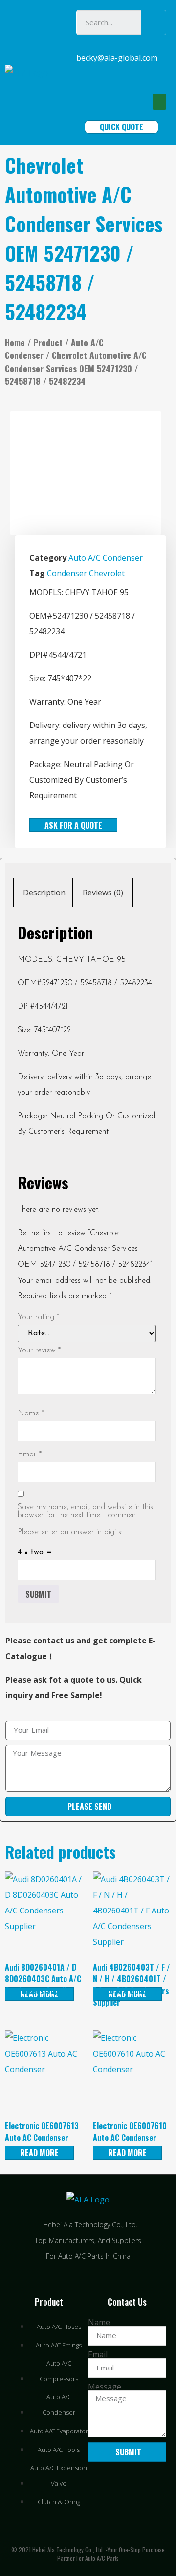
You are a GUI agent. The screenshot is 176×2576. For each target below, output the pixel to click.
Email (30, 1454)
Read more (39, 2153)
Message (105, 2387)
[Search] (154, 22)
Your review (39, 1350)
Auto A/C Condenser (106, 558)
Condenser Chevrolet (86, 573)
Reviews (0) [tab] (103, 893)
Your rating (38, 1317)
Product (48, 342)
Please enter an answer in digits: (70, 1532)
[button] (159, 102)
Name (31, 1413)
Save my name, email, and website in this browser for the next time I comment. (85, 1511)
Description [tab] (44, 893)
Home (15, 342)
